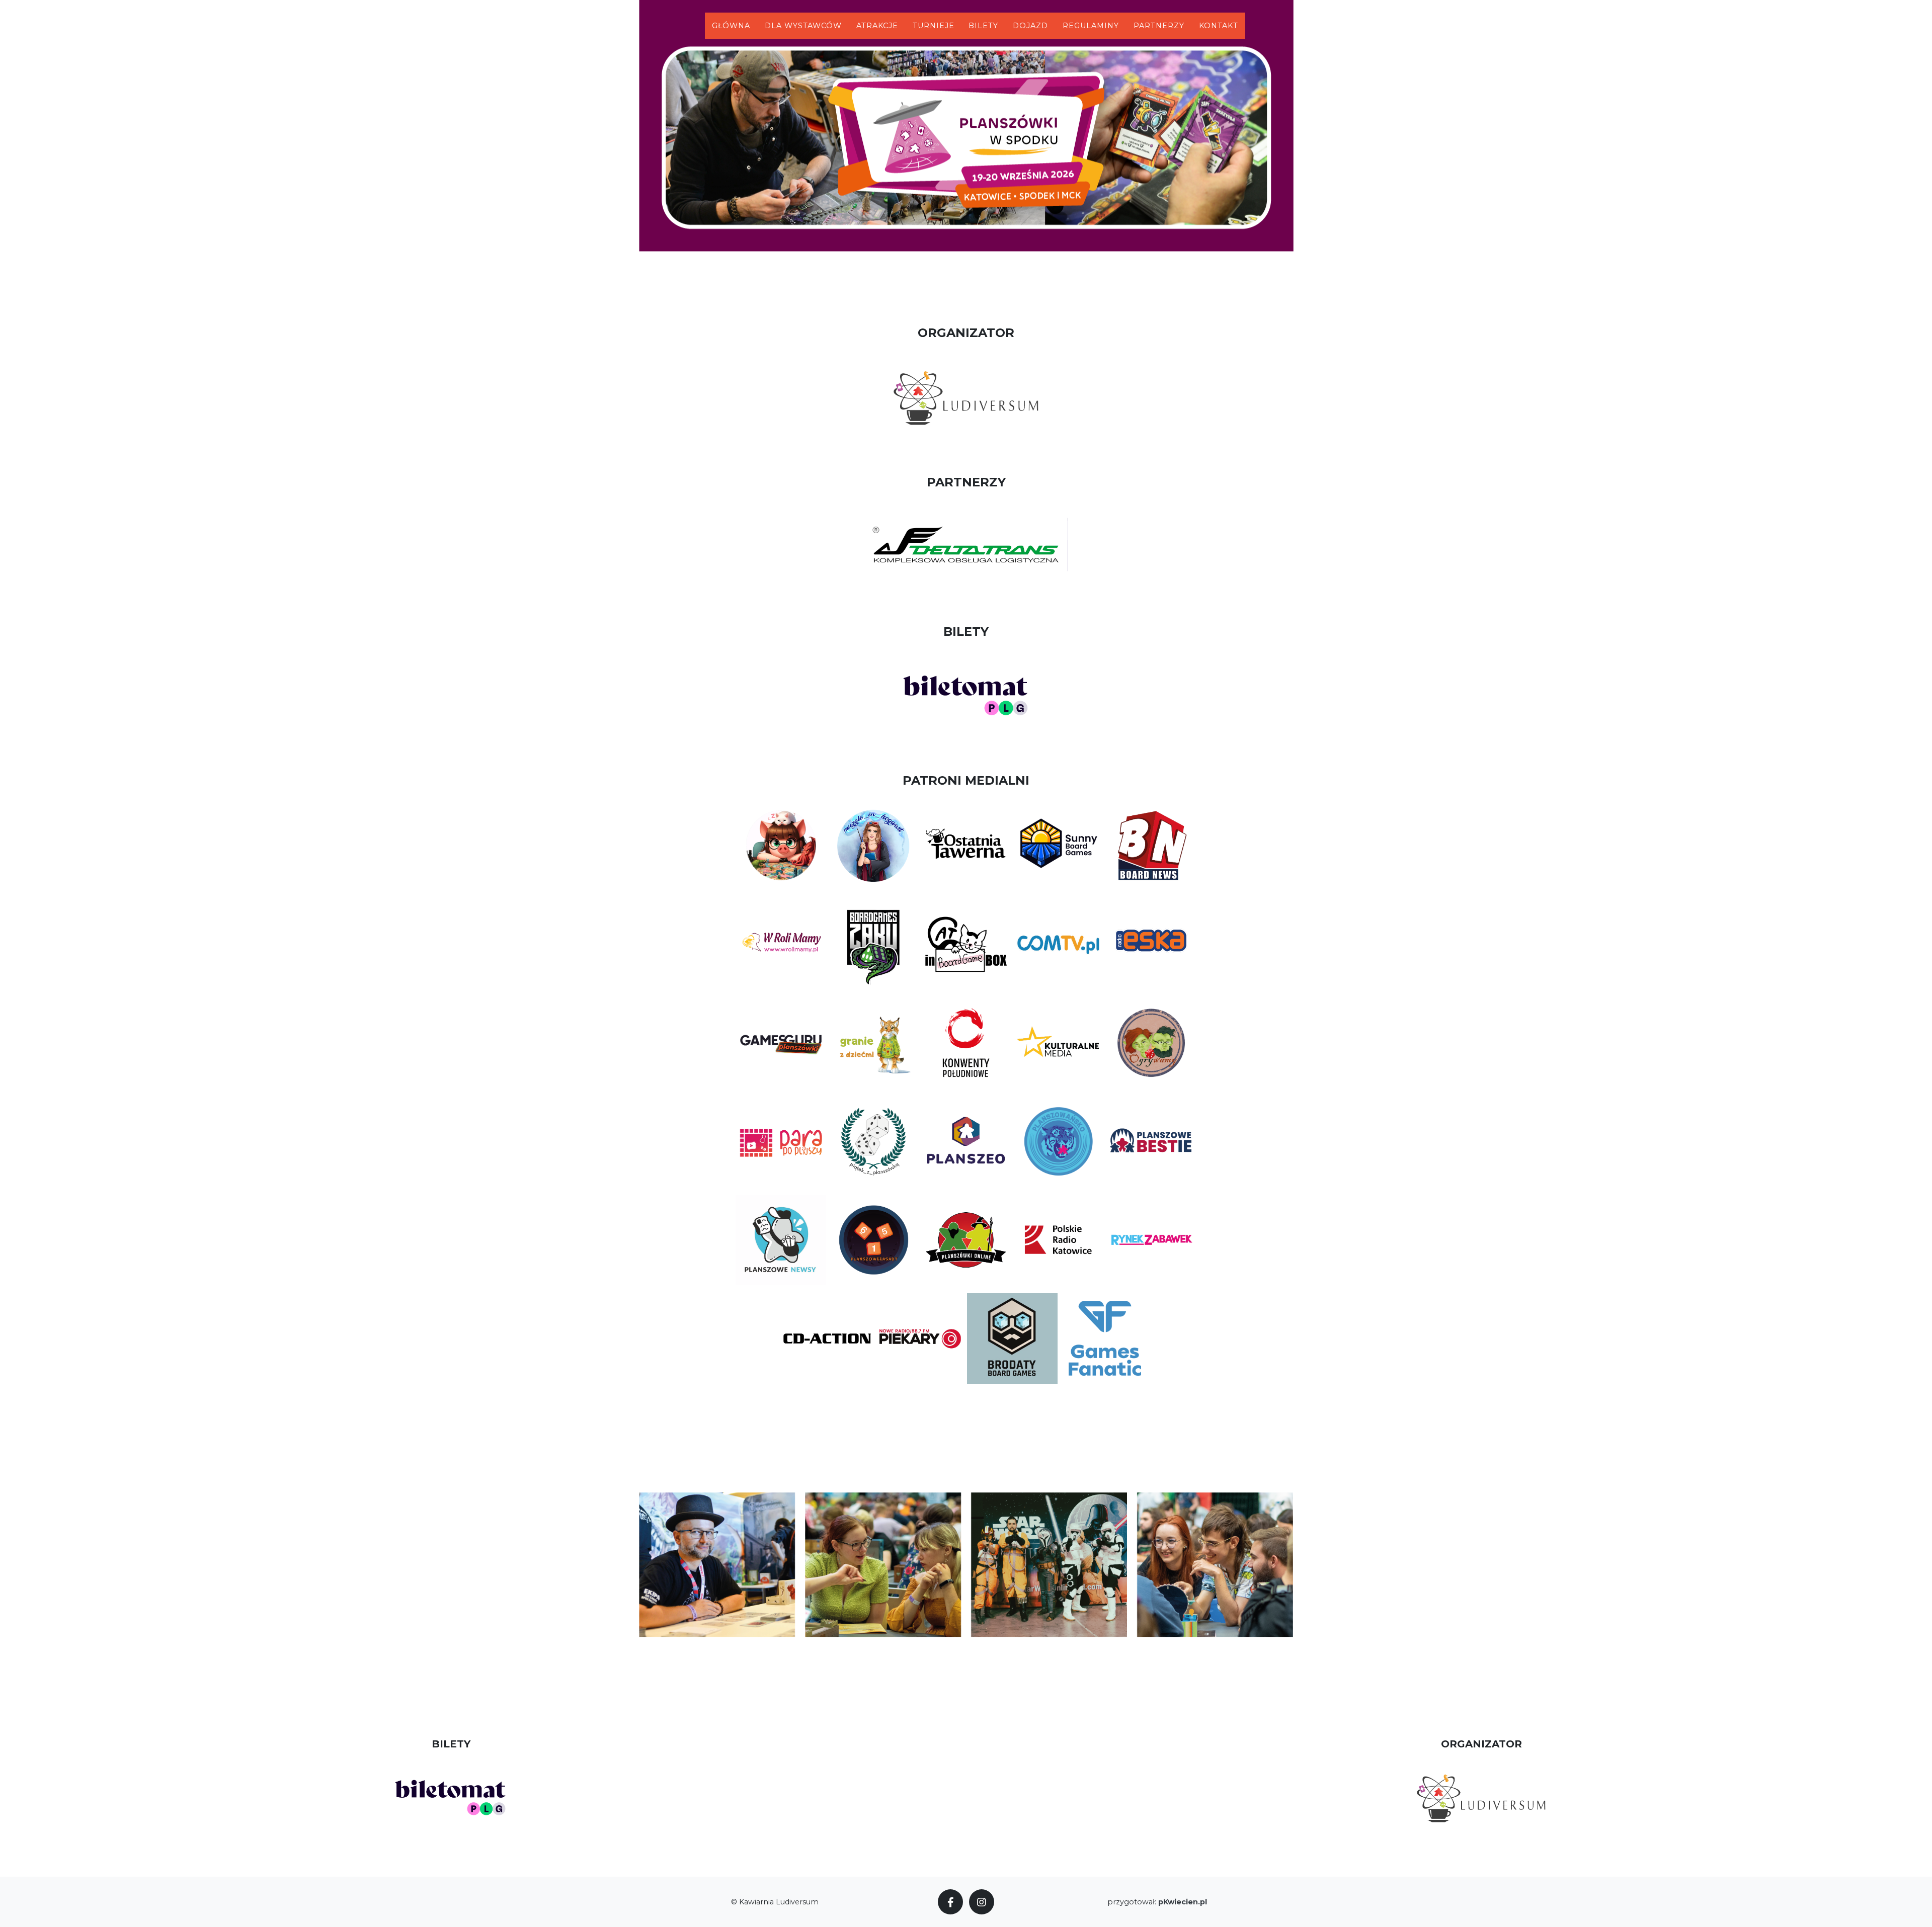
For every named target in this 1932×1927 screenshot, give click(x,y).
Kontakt (1219, 26)
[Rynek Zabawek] (1151, 1239)
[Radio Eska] (1151, 943)
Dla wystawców (803, 26)
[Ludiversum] (966, 397)
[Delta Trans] (966, 546)
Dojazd (1030, 26)
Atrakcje (877, 26)
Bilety (983, 26)
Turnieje (934, 26)
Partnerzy (1159, 26)
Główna (731, 26)
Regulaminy (1091, 26)
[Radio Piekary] (920, 1337)
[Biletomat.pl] (966, 695)
